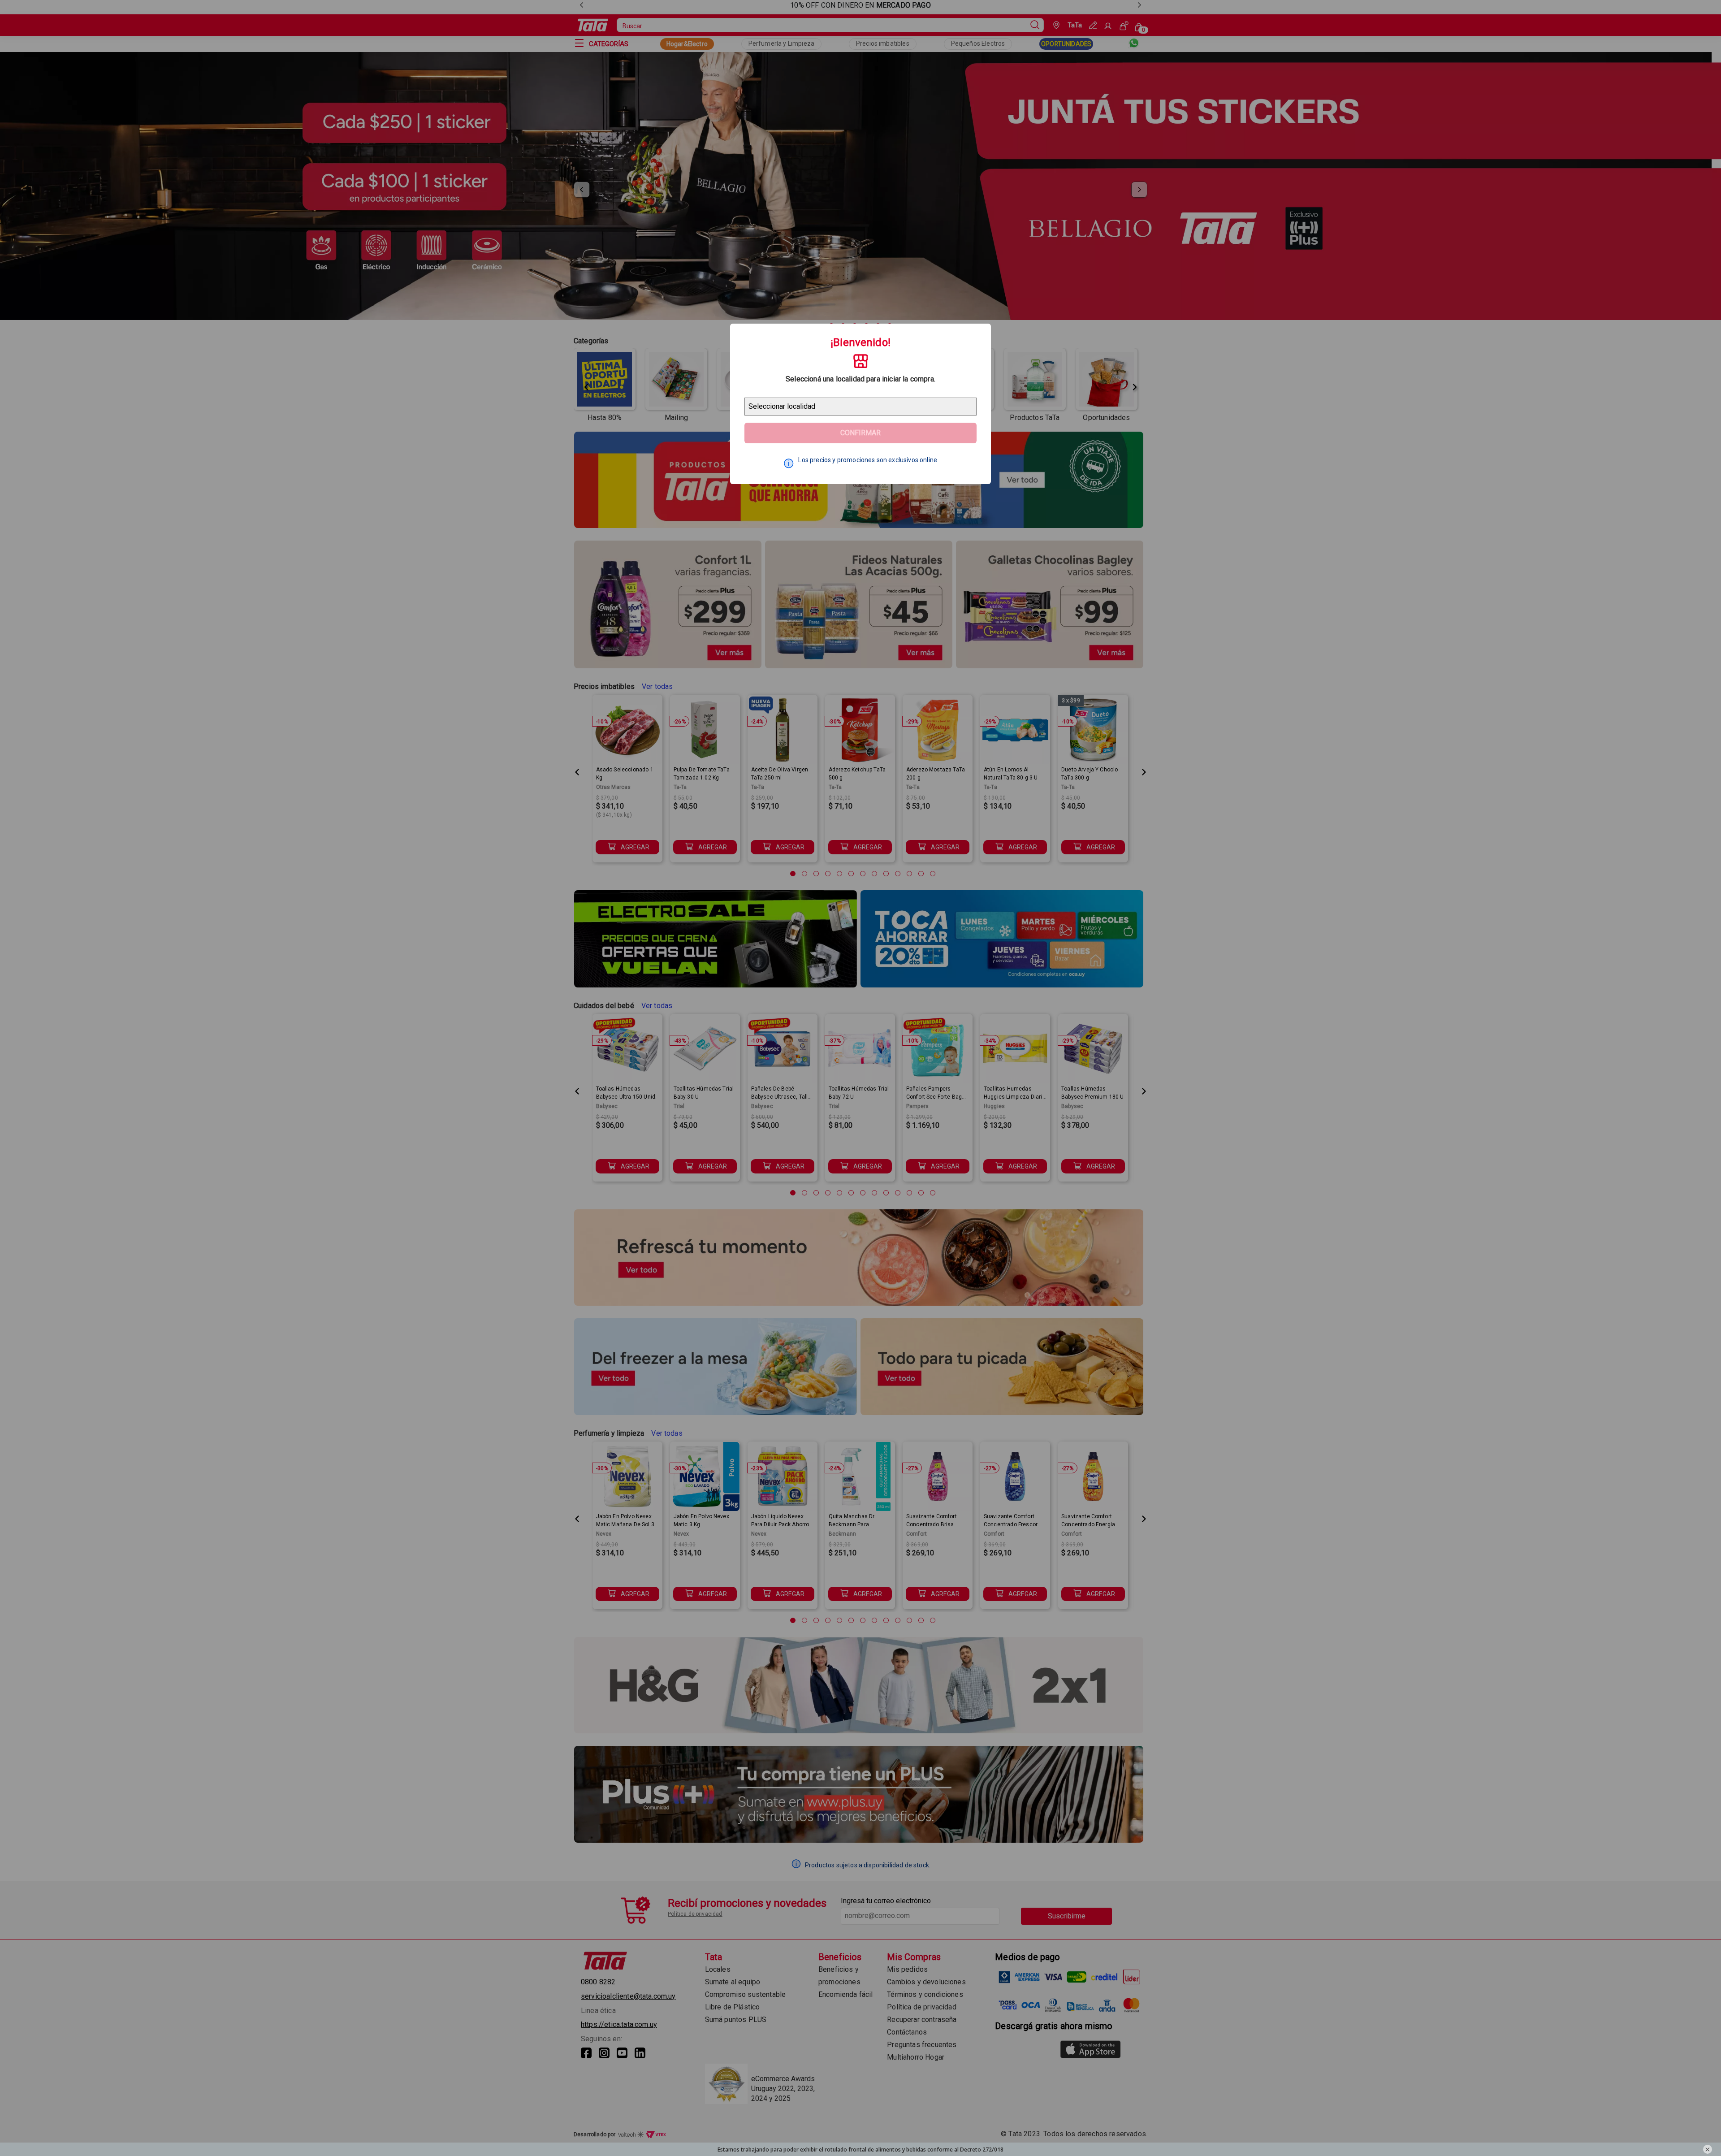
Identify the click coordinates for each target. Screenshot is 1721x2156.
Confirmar (860, 433)
